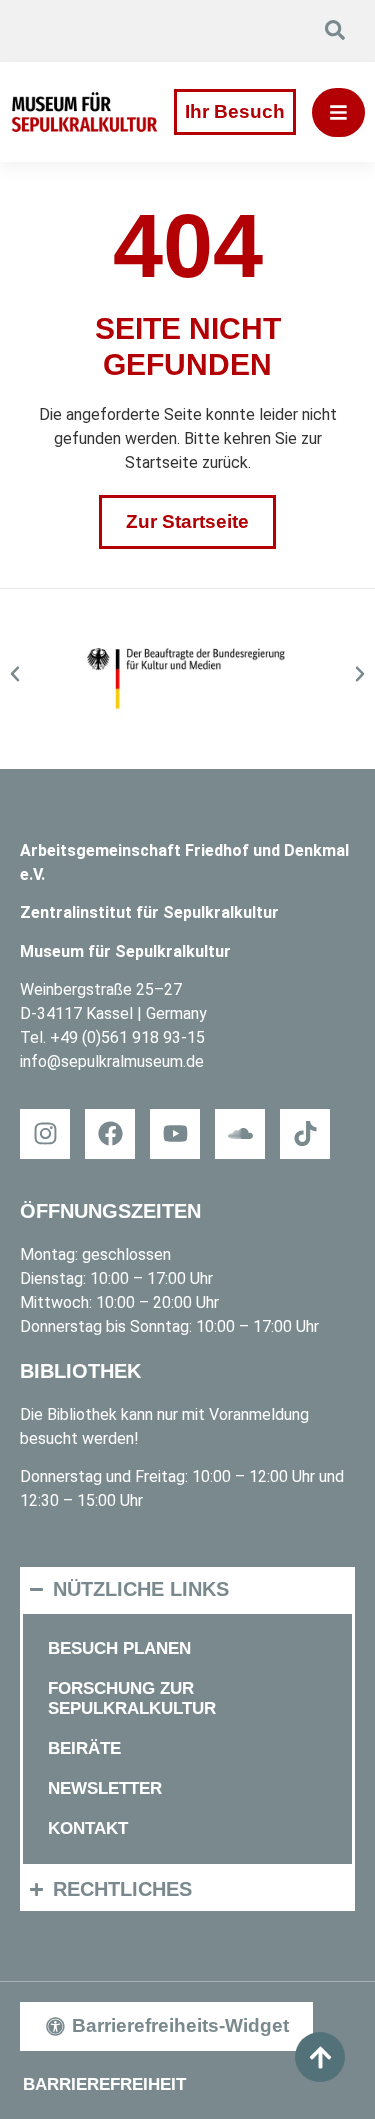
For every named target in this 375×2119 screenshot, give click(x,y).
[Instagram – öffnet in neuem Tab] (45, 1134)
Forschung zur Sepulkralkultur (132, 1698)
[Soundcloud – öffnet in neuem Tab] (240, 1134)
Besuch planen (119, 1648)
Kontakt (88, 1828)
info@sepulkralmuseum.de (112, 1061)
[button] (15, 674)
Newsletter (105, 1788)
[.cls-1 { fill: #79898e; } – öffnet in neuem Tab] (305, 1134)
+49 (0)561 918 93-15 (127, 1037)
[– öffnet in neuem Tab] (187, 679)
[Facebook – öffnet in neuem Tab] (110, 1134)
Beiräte (84, 1748)
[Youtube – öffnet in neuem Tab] (175, 1134)
